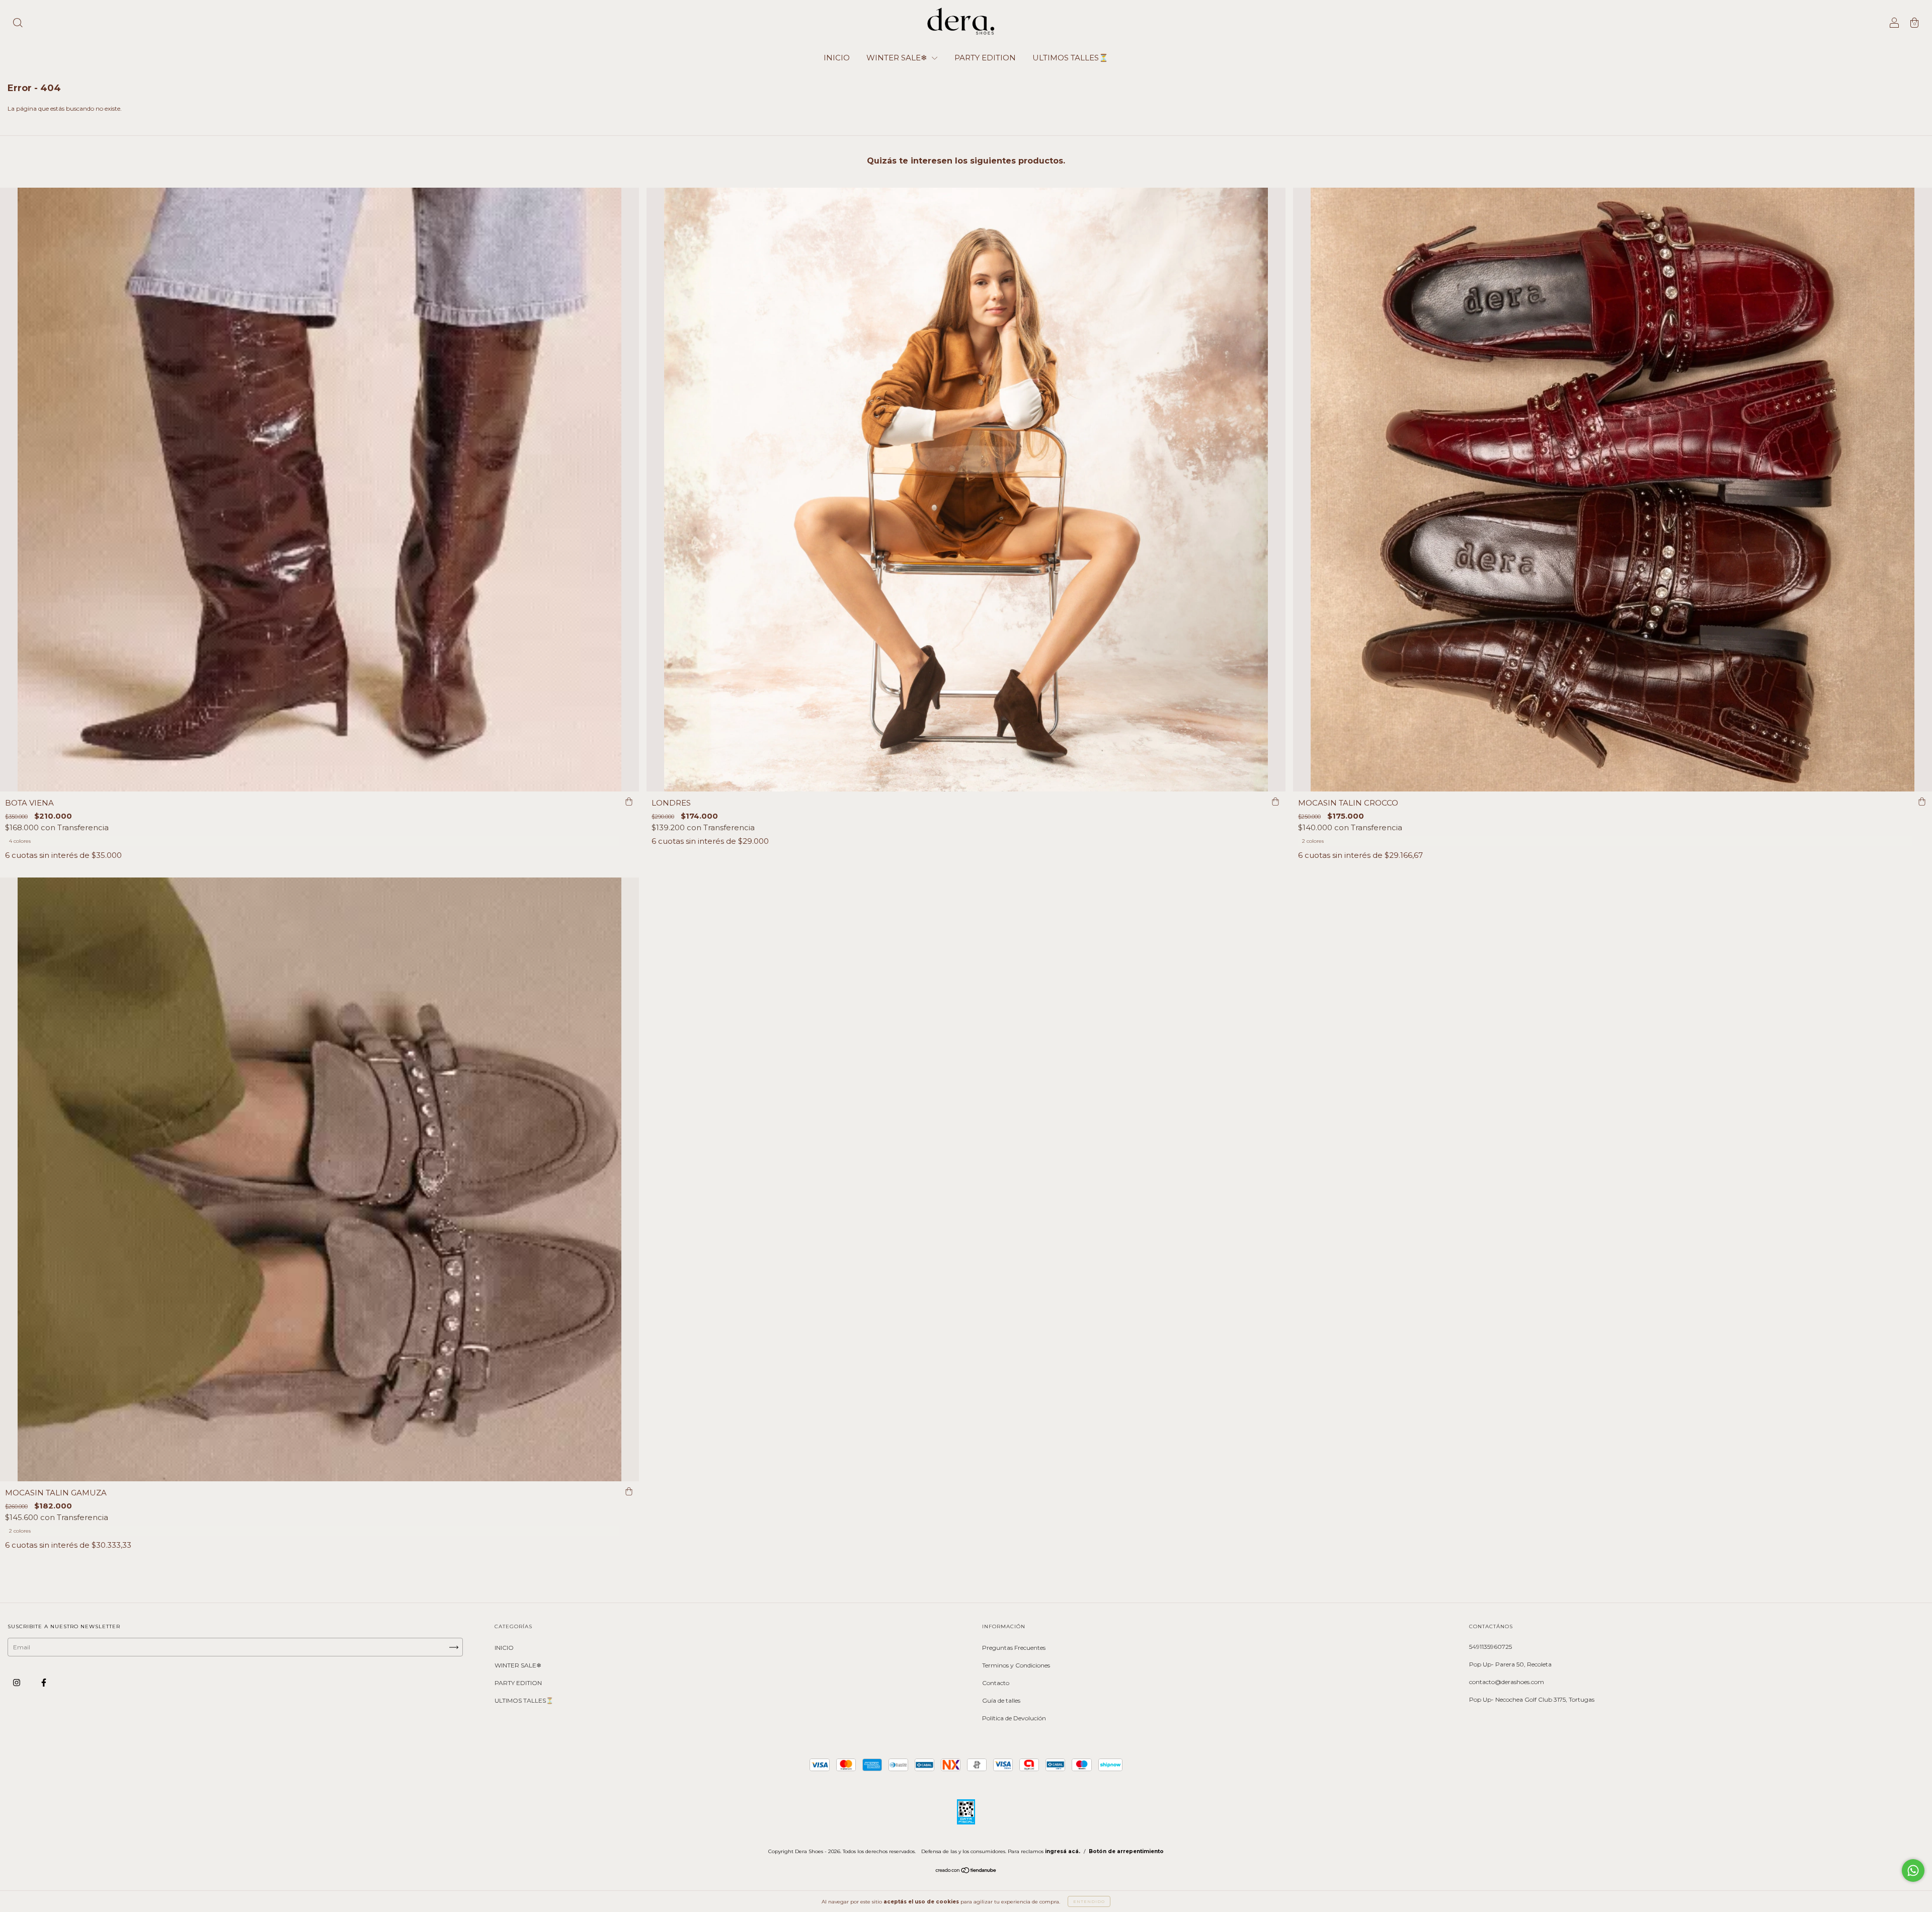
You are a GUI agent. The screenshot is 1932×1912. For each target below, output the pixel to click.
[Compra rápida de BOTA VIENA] (629, 802)
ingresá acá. (1063, 1851)
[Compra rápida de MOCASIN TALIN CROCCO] (1922, 802)
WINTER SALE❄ (898, 58)
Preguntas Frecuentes (1014, 1648)
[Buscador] (18, 24)
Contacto (996, 1683)
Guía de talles (1001, 1700)
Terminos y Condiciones (1016, 1665)
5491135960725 (1491, 1647)
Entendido (1089, 1901)
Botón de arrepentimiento (1126, 1851)
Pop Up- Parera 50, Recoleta (1510, 1664)
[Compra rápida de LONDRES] (1275, 802)
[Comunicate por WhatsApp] (1913, 1870)
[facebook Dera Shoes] (44, 1682)
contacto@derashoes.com (1507, 1682)
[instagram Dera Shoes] (17, 1682)
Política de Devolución (1014, 1718)
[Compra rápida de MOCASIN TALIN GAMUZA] (629, 1491)
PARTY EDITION (985, 58)
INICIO (837, 58)
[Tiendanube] (966, 1871)
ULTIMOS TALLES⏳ (1070, 58)
